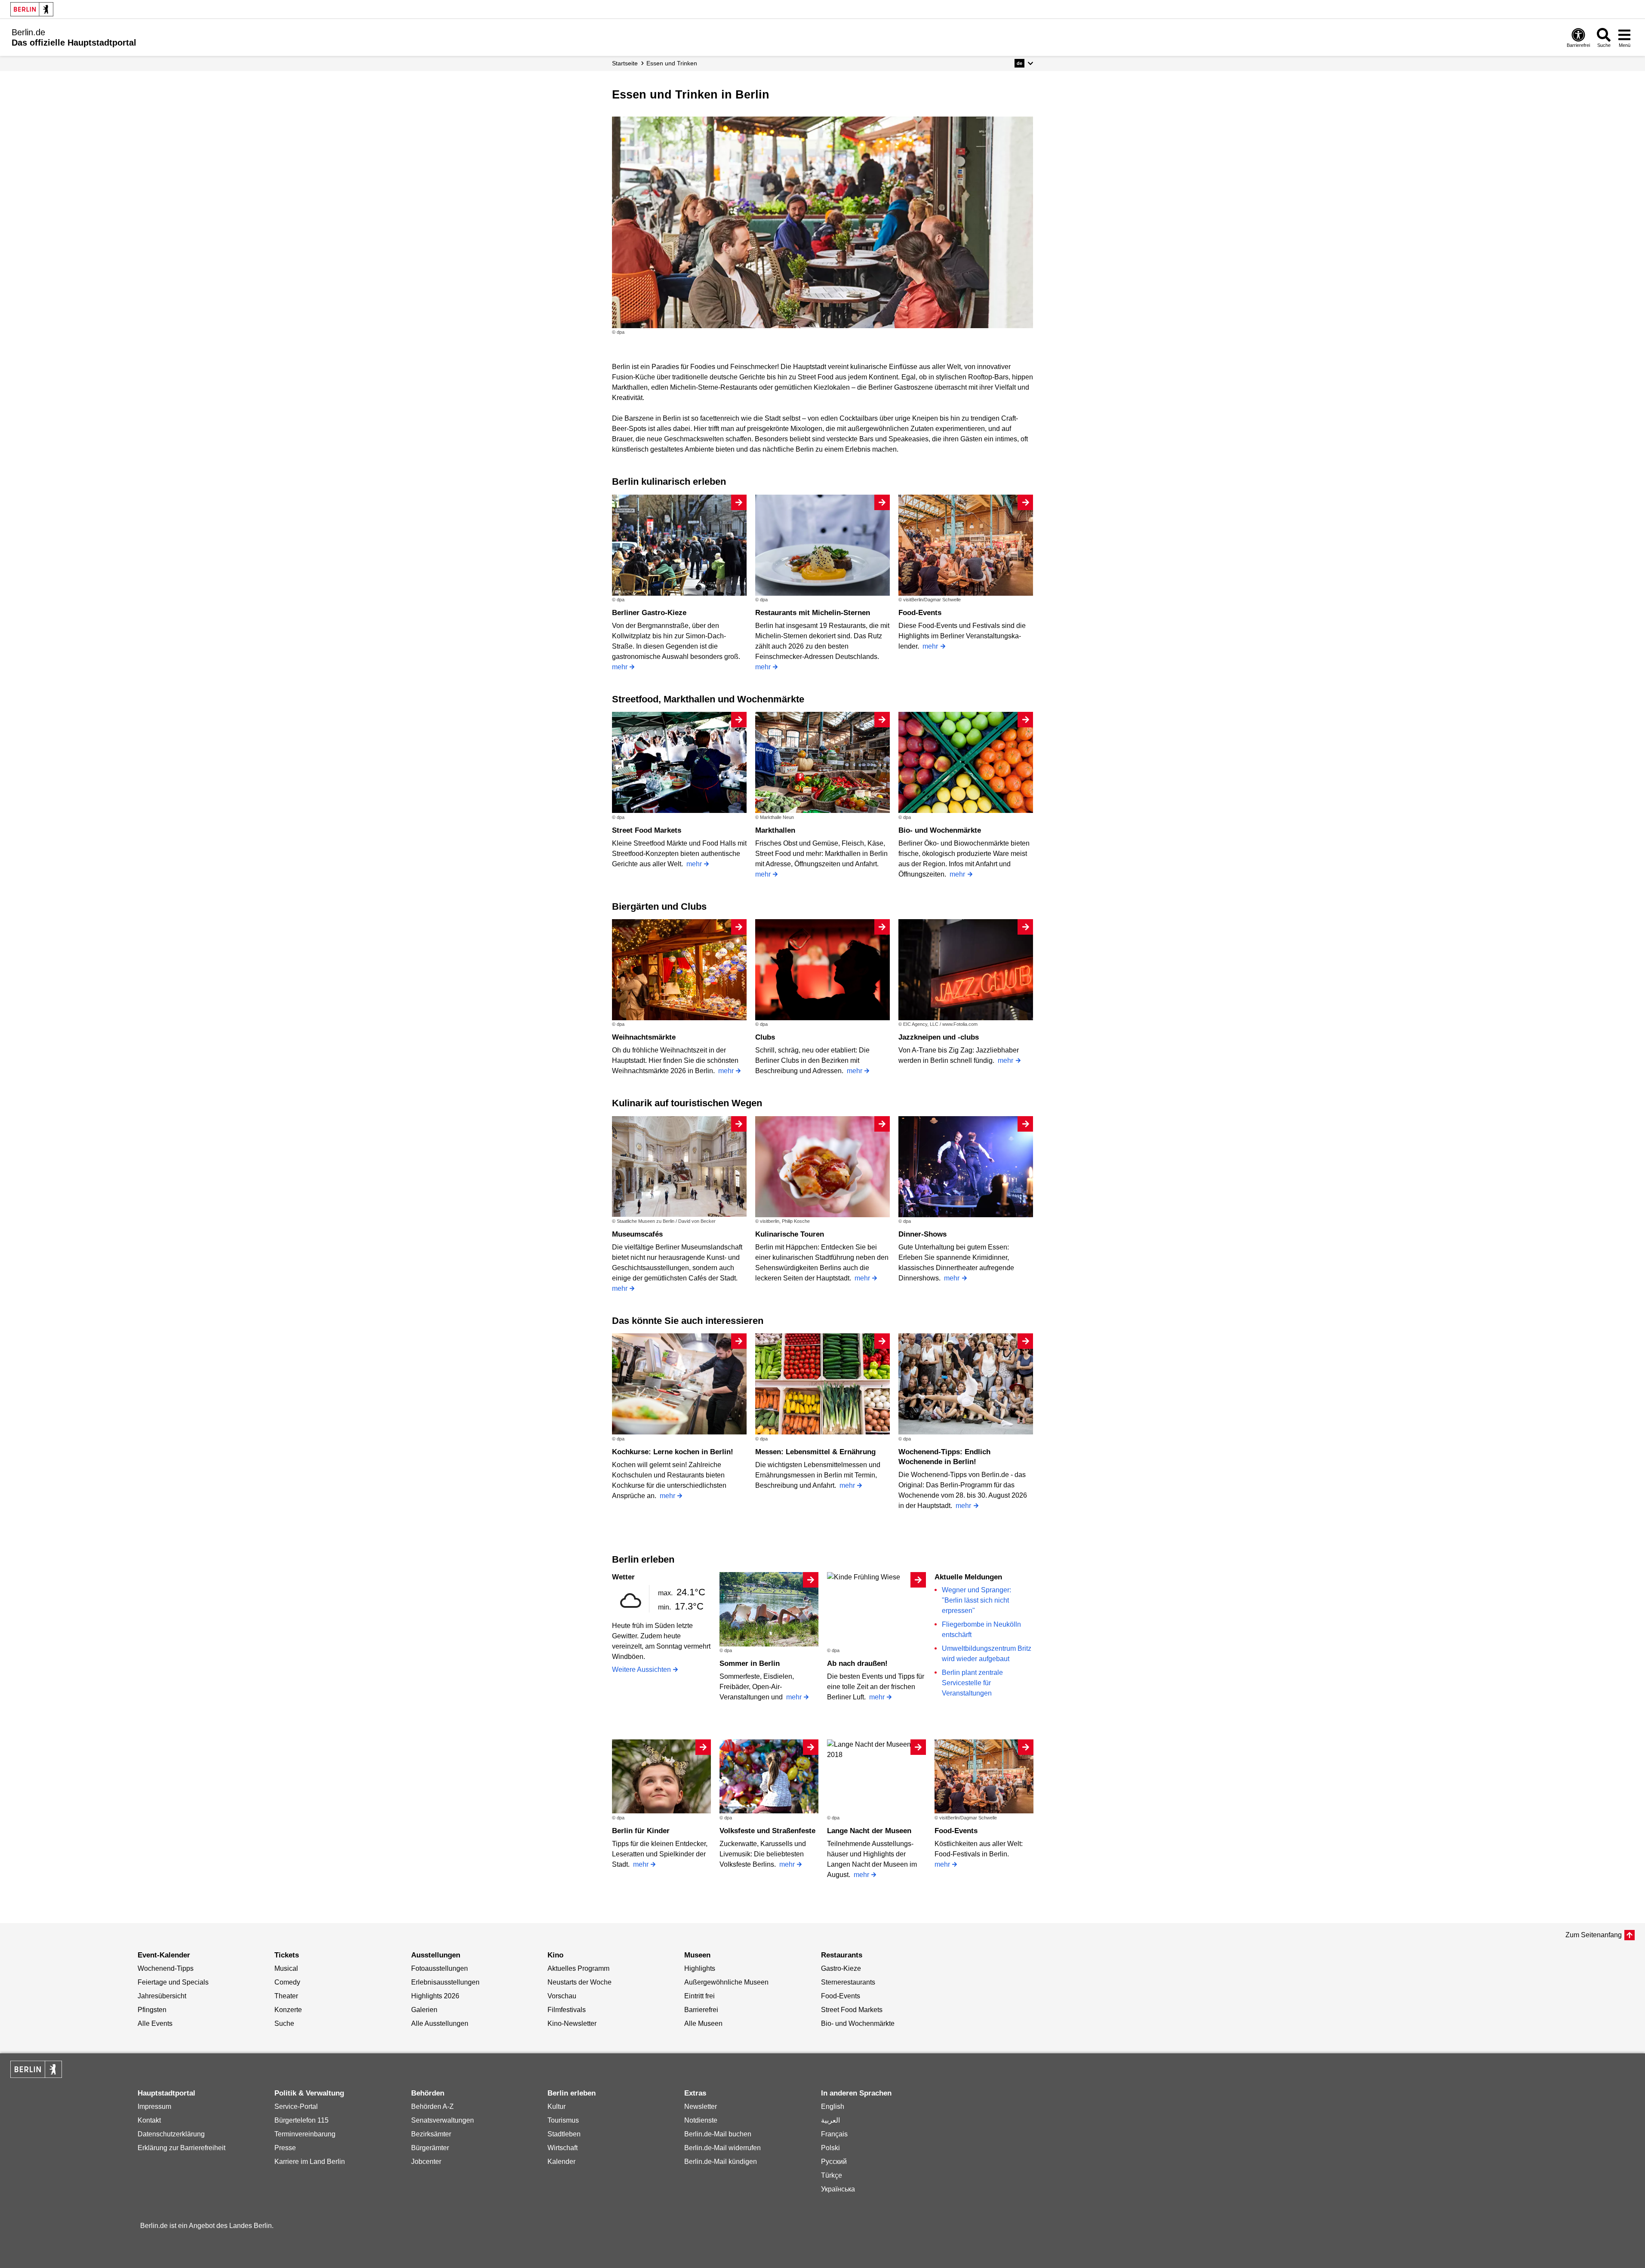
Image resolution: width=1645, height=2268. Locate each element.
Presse (285, 2148)
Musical (286, 1968)
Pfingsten (152, 2010)
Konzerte (288, 2010)
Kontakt (149, 2120)
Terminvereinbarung (305, 2134)
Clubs (765, 1037)
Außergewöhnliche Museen (726, 1982)
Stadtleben (564, 2134)
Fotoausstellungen (440, 1968)
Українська (838, 2189)
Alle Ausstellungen (440, 2023)
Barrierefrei (701, 2010)
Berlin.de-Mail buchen (718, 2134)
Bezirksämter (431, 2134)
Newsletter (701, 2106)
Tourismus (563, 2120)
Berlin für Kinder (641, 1831)
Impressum (154, 2106)
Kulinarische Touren (790, 1234)
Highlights (700, 1968)
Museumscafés (637, 1234)
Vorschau (562, 1996)
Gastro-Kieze (841, 1968)
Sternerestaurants (848, 1982)
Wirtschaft (563, 2148)
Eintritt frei (700, 1996)
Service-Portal (296, 2106)
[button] (1024, 63)
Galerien (424, 2010)
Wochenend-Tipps (166, 1968)
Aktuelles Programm (578, 1968)
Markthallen (775, 830)
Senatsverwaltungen (443, 2120)
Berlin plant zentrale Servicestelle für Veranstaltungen (972, 1683)
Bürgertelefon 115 (301, 2120)
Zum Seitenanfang (1594, 1935)
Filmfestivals (567, 2010)
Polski (830, 2148)
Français (834, 2134)
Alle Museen (703, 2023)
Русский (834, 2162)
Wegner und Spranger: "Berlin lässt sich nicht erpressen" (976, 1600)
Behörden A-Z (432, 2106)
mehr (620, 667)
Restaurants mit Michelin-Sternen (813, 613)
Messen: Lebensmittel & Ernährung (815, 1452)
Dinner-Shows (922, 1234)
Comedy (287, 1982)
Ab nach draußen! (857, 1663)
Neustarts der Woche (580, 1982)
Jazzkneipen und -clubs (939, 1037)
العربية (830, 2120)
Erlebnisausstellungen (445, 1982)
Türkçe (832, 2175)
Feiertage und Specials (173, 1982)
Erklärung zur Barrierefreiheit (181, 2148)
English (833, 2106)
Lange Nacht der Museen (869, 1831)
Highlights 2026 (435, 1996)
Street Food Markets (647, 830)
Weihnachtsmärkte (644, 1037)
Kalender (561, 2162)
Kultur (557, 2106)
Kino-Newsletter (572, 2023)
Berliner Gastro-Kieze (649, 613)
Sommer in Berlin (750, 1663)
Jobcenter (426, 2162)
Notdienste (701, 2120)
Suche (284, 2023)
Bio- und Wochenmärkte (940, 830)
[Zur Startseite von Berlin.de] (36, 2076)
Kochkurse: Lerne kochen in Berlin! (673, 1452)
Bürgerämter (430, 2148)
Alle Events (155, 2023)
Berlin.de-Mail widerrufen (723, 2148)
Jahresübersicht (162, 1996)
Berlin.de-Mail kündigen (721, 2162)
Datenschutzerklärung (171, 2134)
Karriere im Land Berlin (310, 2162)
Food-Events (920, 613)
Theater (286, 1996)
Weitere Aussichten (641, 1669)
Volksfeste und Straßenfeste (767, 1831)
